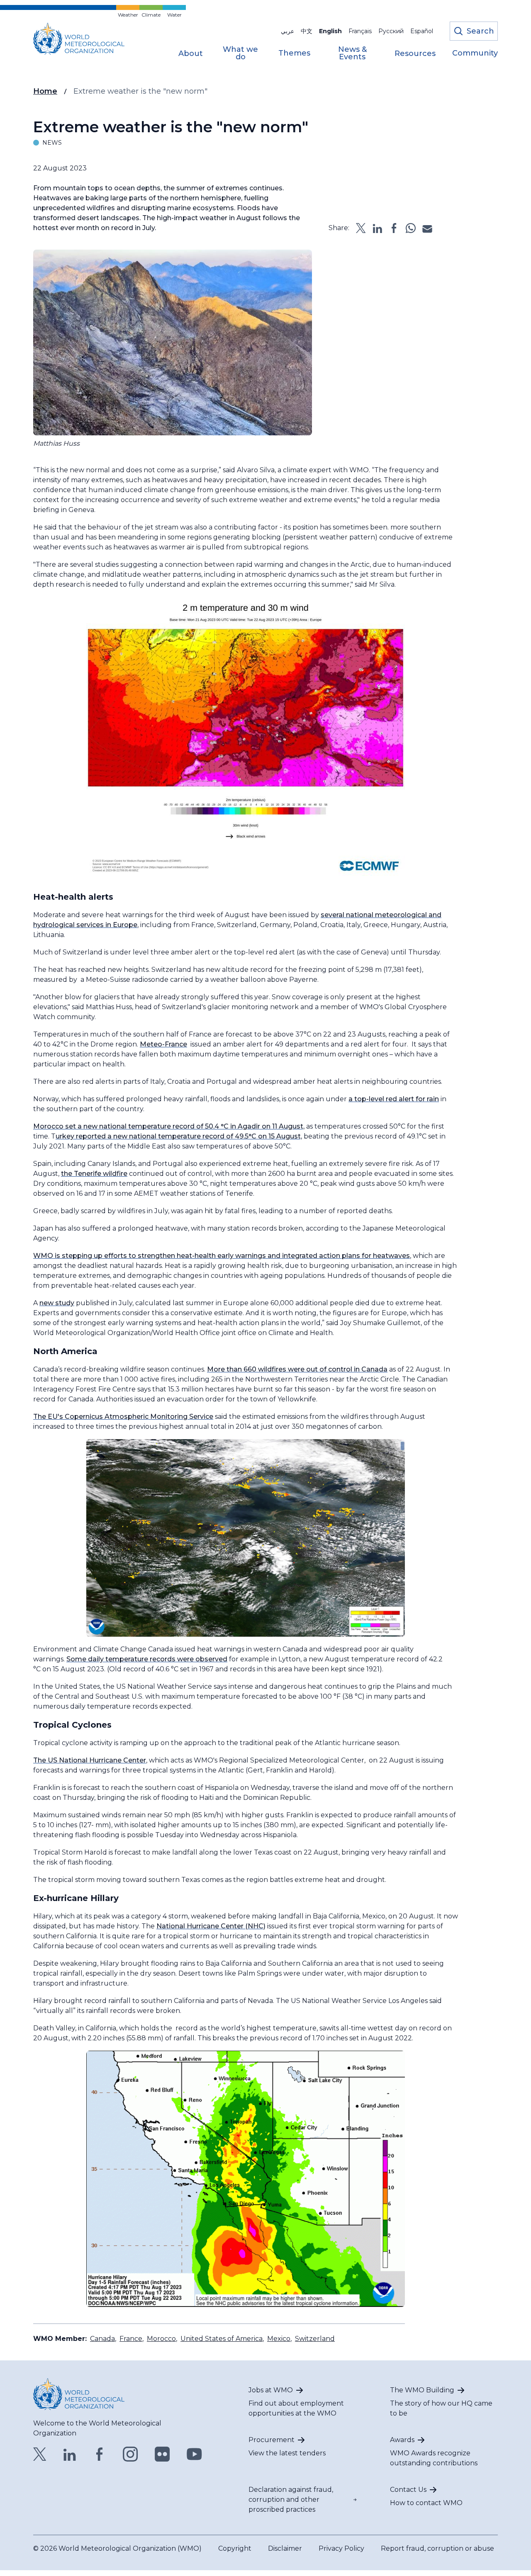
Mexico (279, 2339)
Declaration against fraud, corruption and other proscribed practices (291, 2500)
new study (57, 1303)
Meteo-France (163, 1044)
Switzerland (315, 2339)
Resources (415, 54)
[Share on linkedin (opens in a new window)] (378, 228)
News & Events (352, 53)
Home (45, 91)
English (330, 31)
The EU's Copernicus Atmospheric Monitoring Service (123, 1417)
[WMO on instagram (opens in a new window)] (130, 2454)
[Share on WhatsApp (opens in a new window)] (411, 228)
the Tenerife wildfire (94, 1174)
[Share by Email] (427, 228)
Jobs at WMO (271, 2390)
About (191, 54)
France (131, 2339)
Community (475, 53)
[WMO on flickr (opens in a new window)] (162, 2454)
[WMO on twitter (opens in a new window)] (40, 2454)
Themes (294, 53)
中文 (307, 31)
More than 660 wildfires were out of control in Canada (297, 1369)
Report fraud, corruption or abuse (437, 2548)
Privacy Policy (341, 2548)
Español (422, 31)
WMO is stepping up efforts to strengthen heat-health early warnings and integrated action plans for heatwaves (222, 1256)
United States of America (222, 2339)
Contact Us (408, 2490)
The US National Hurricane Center (90, 1760)
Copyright (235, 2548)
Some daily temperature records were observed (147, 1659)
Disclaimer (285, 2548)
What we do (240, 53)
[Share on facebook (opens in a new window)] (394, 228)
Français (360, 31)
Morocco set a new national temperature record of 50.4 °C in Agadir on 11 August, (169, 1126)
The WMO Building (422, 2390)
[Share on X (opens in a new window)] (361, 228)
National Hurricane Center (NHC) (211, 1926)
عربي (287, 31)
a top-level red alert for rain (394, 1099)
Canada (102, 2339)
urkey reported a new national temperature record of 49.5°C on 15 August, (179, 1136)
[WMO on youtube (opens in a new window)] (194, 2454)
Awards (402, 2440)
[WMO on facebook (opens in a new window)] (100, 2454)
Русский (391, 31)
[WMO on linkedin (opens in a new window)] (70, 2454)
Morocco (161, 2339)
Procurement (272, 2440)
